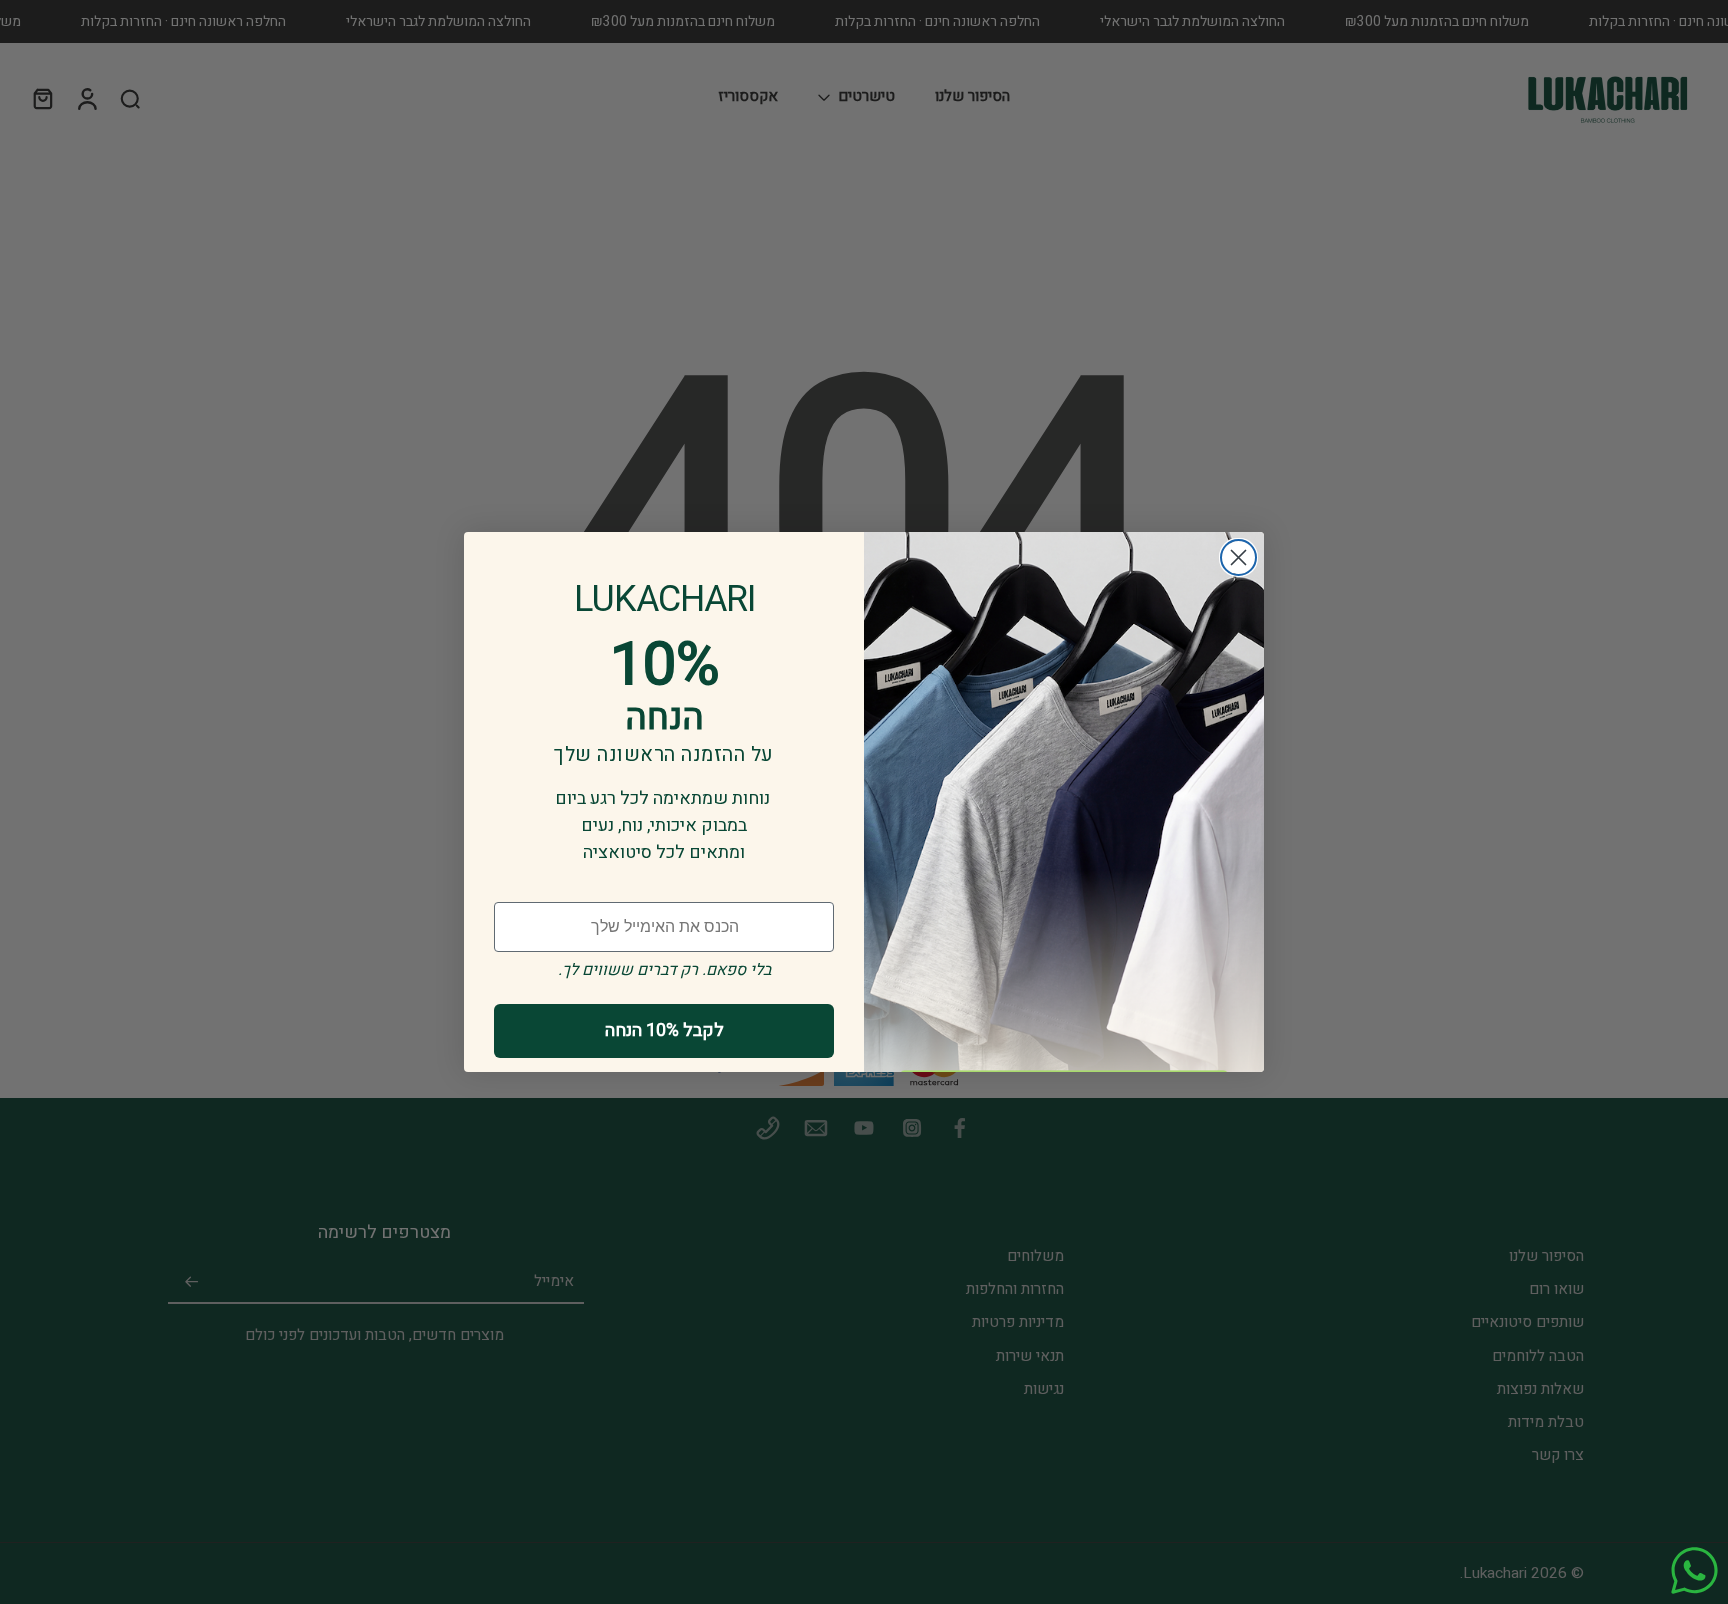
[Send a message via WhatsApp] (1694, 1570)
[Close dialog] (1238, 557)
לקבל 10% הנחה (664, 1030)
